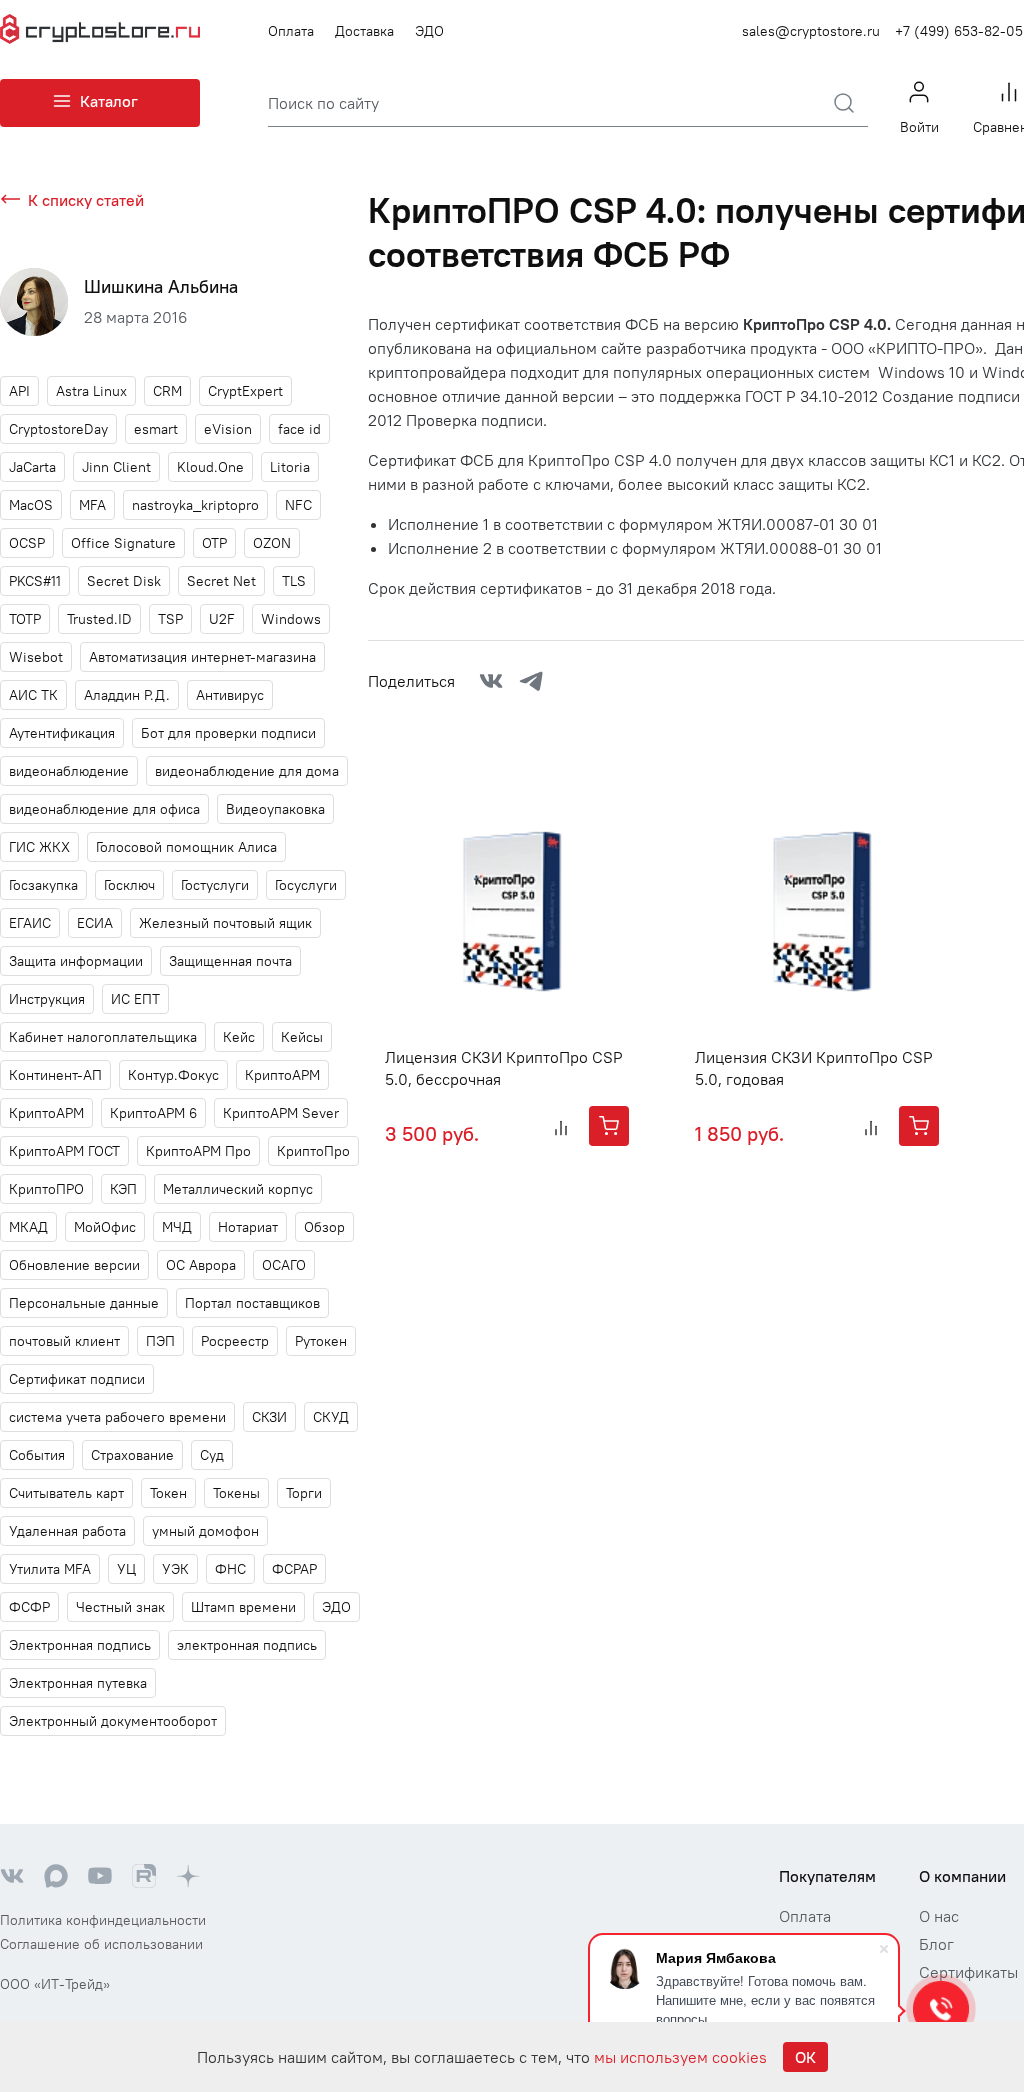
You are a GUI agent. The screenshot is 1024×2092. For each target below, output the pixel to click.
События (37, 1455)
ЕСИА (95, 923)
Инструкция (47, 999)
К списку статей (86, 200)
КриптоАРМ (46, 1113)
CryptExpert (245, 391)
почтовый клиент (64, 1341)
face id (299, 429)
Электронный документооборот (113, 1721)
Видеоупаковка (275, 809)
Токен (168, 1493)
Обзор (324, 1227)
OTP (214, 543)
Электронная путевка (78, 1683)
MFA (92, 505)
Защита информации (76, 961)
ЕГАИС (30, 923)
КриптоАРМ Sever (281, 1113)
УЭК (175, 1569)
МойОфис (105, 1227)
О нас (939, 1916)
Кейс (239, 1037)
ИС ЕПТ (135, 999)
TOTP (25, 619)
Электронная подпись (80, 1645)
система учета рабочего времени (117, 1417)
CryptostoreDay (58, 429)
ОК (805, 2057)
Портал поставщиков (252, 1303)
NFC (298, 505)
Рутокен (321, 1341)
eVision (228, 429)
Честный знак (120, 1607)
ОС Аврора (201, 1265)
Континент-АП (55, 1075)
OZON (272, 543)
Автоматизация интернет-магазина (202, 657)
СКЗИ (269, 1417)
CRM (167, 391)
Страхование (132, 1455)
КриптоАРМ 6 (153, 1113)
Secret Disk (124, 581)
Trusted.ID (99, 619)
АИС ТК (33, 695)
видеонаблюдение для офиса (104, 809)
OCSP (27, 543)
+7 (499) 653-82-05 (959, 31)
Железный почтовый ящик (225, 923)
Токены (236, 1493)
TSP (170, 619)
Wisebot (36, 657)
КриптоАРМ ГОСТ (64, 1151)
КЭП (123, 1189)
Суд (212, 1455)
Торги (304, 1493)
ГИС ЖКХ (39, 847)
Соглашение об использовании (101, 1944)
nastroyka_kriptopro (195, 505)
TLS (294, 581)
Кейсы (302, 1037)
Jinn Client (116, 467)
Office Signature (123, 543)
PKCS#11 (35, 581)
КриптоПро (313, 1151)
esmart (156, 429)
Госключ (129, 885)
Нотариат (248, 1227)
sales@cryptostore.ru (811, 31)
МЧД (177, 1227)
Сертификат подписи (77, 1379)
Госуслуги (306, 885)
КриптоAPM (282, 1075)
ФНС (230, 1569)
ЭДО (429, 31)
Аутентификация (62, 733)
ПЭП (160, 1341)
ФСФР (29, 1607)
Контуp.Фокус (173, 1075)
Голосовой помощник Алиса (186, 847)
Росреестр (235, 1341)
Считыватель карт (66, 1493)
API (19, 391)
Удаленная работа (67, 1531)
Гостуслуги (215, 885)
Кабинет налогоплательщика (103, 1037)
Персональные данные (84, 1303)
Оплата (291, 31)
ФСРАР (294, 1569)
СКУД (331, 1417)
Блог (936, 1944)
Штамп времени (243, 1607)
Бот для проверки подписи (228, 733)
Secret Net (221, 581)
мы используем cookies (680, 2057)
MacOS (31, 505)
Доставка (364, 31)
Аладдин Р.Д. (127, 695)
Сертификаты (968, 1972)
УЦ (126, 1569)
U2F (222, 619)
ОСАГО (284, 1265)
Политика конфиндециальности (103, 1920)
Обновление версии (74, 1265)
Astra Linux (91, 391)
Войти (919, 127)
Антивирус (230, 695)
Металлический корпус (238, 1189)
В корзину (609, 1126)
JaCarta (32, 467)
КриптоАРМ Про (198, 1151)
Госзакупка (43, 885)
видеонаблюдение (69, 771)
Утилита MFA (50, 1569)
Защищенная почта (230, 961)
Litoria (290, 467)
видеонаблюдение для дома (247, 771)
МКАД (28, 1227)
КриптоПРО (46, 1189)
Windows (291, 619)
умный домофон (205, 1531)
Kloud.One (210, 467)
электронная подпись (247, 1645)
